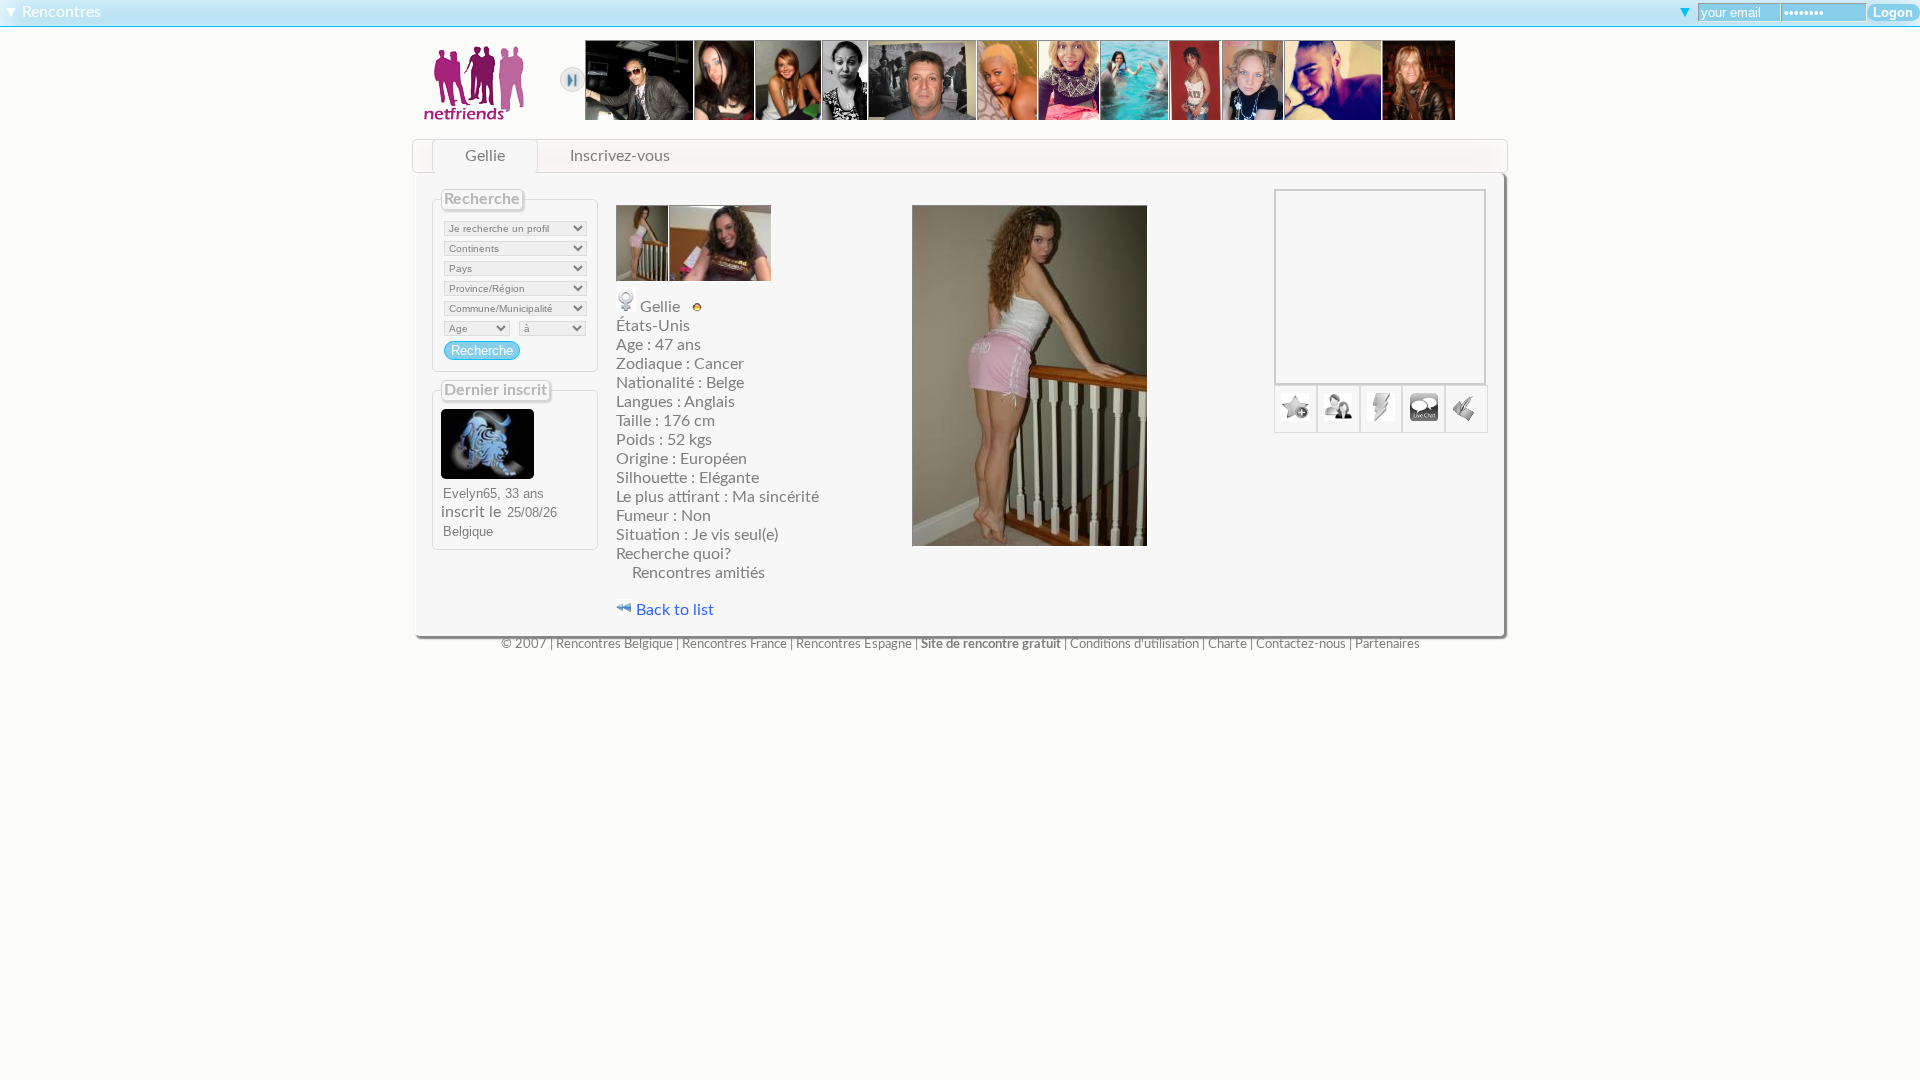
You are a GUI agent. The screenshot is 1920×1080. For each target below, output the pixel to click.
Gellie (485, 156)
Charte (1227, 644)
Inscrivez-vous (620, 156)
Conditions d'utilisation (1134, 644)
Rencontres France (734, 644)
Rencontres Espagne (854, 644)
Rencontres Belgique (614, 644)
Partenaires (1387, 644)
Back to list (673, 610)
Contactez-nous (1301, 644)
